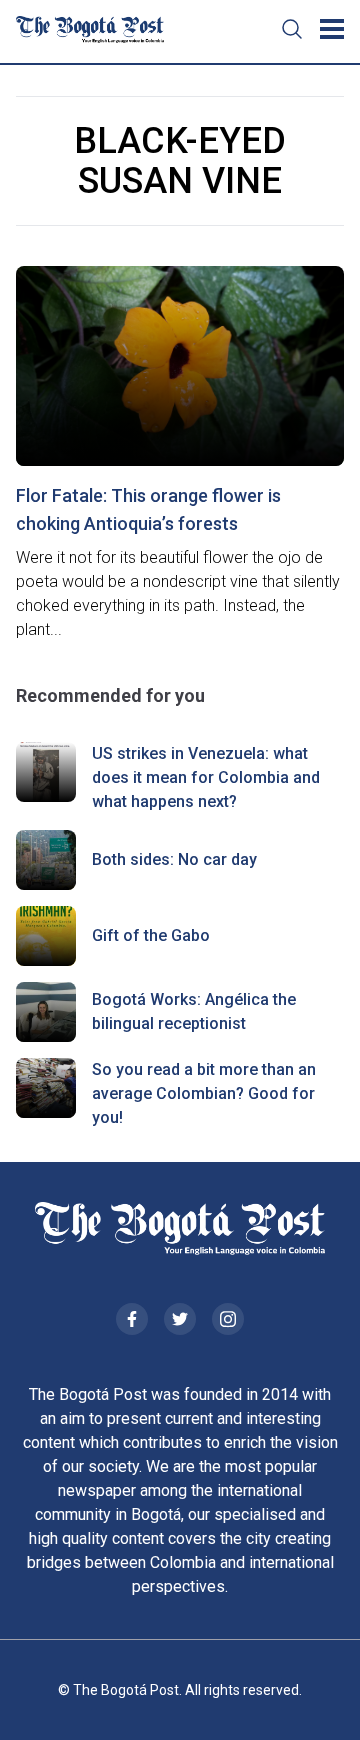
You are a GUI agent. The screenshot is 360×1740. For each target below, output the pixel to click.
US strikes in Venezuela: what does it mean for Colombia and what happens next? (206, 777)
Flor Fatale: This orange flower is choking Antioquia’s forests (148, 509)
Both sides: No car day (174, 859)
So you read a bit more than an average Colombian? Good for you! (204, 1093)
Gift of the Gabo (151, 935)
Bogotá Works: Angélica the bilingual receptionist (194, 1011)
